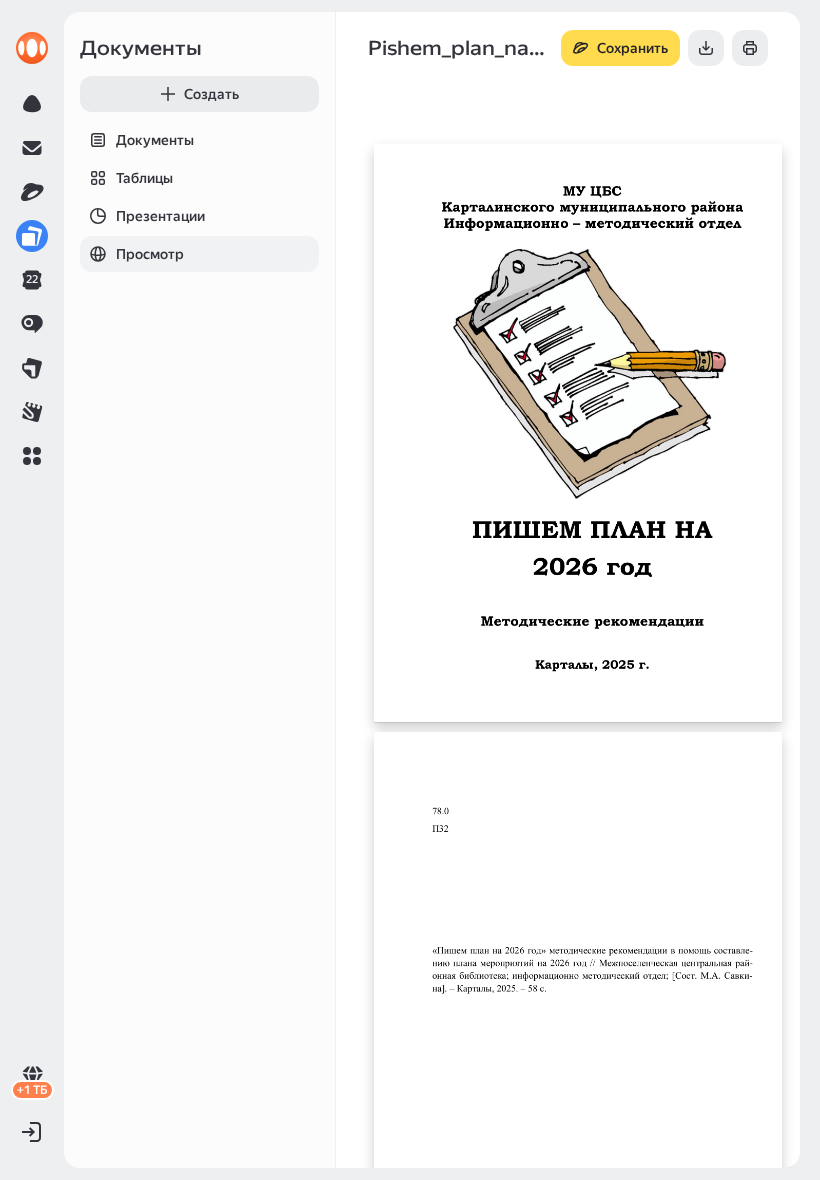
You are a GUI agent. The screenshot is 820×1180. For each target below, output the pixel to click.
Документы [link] (141, 48)
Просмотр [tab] (150, 254)
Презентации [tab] (160, 216)
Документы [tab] (155, 140)
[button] (32, 456)
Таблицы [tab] (144, 178)
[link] (32, 48)
